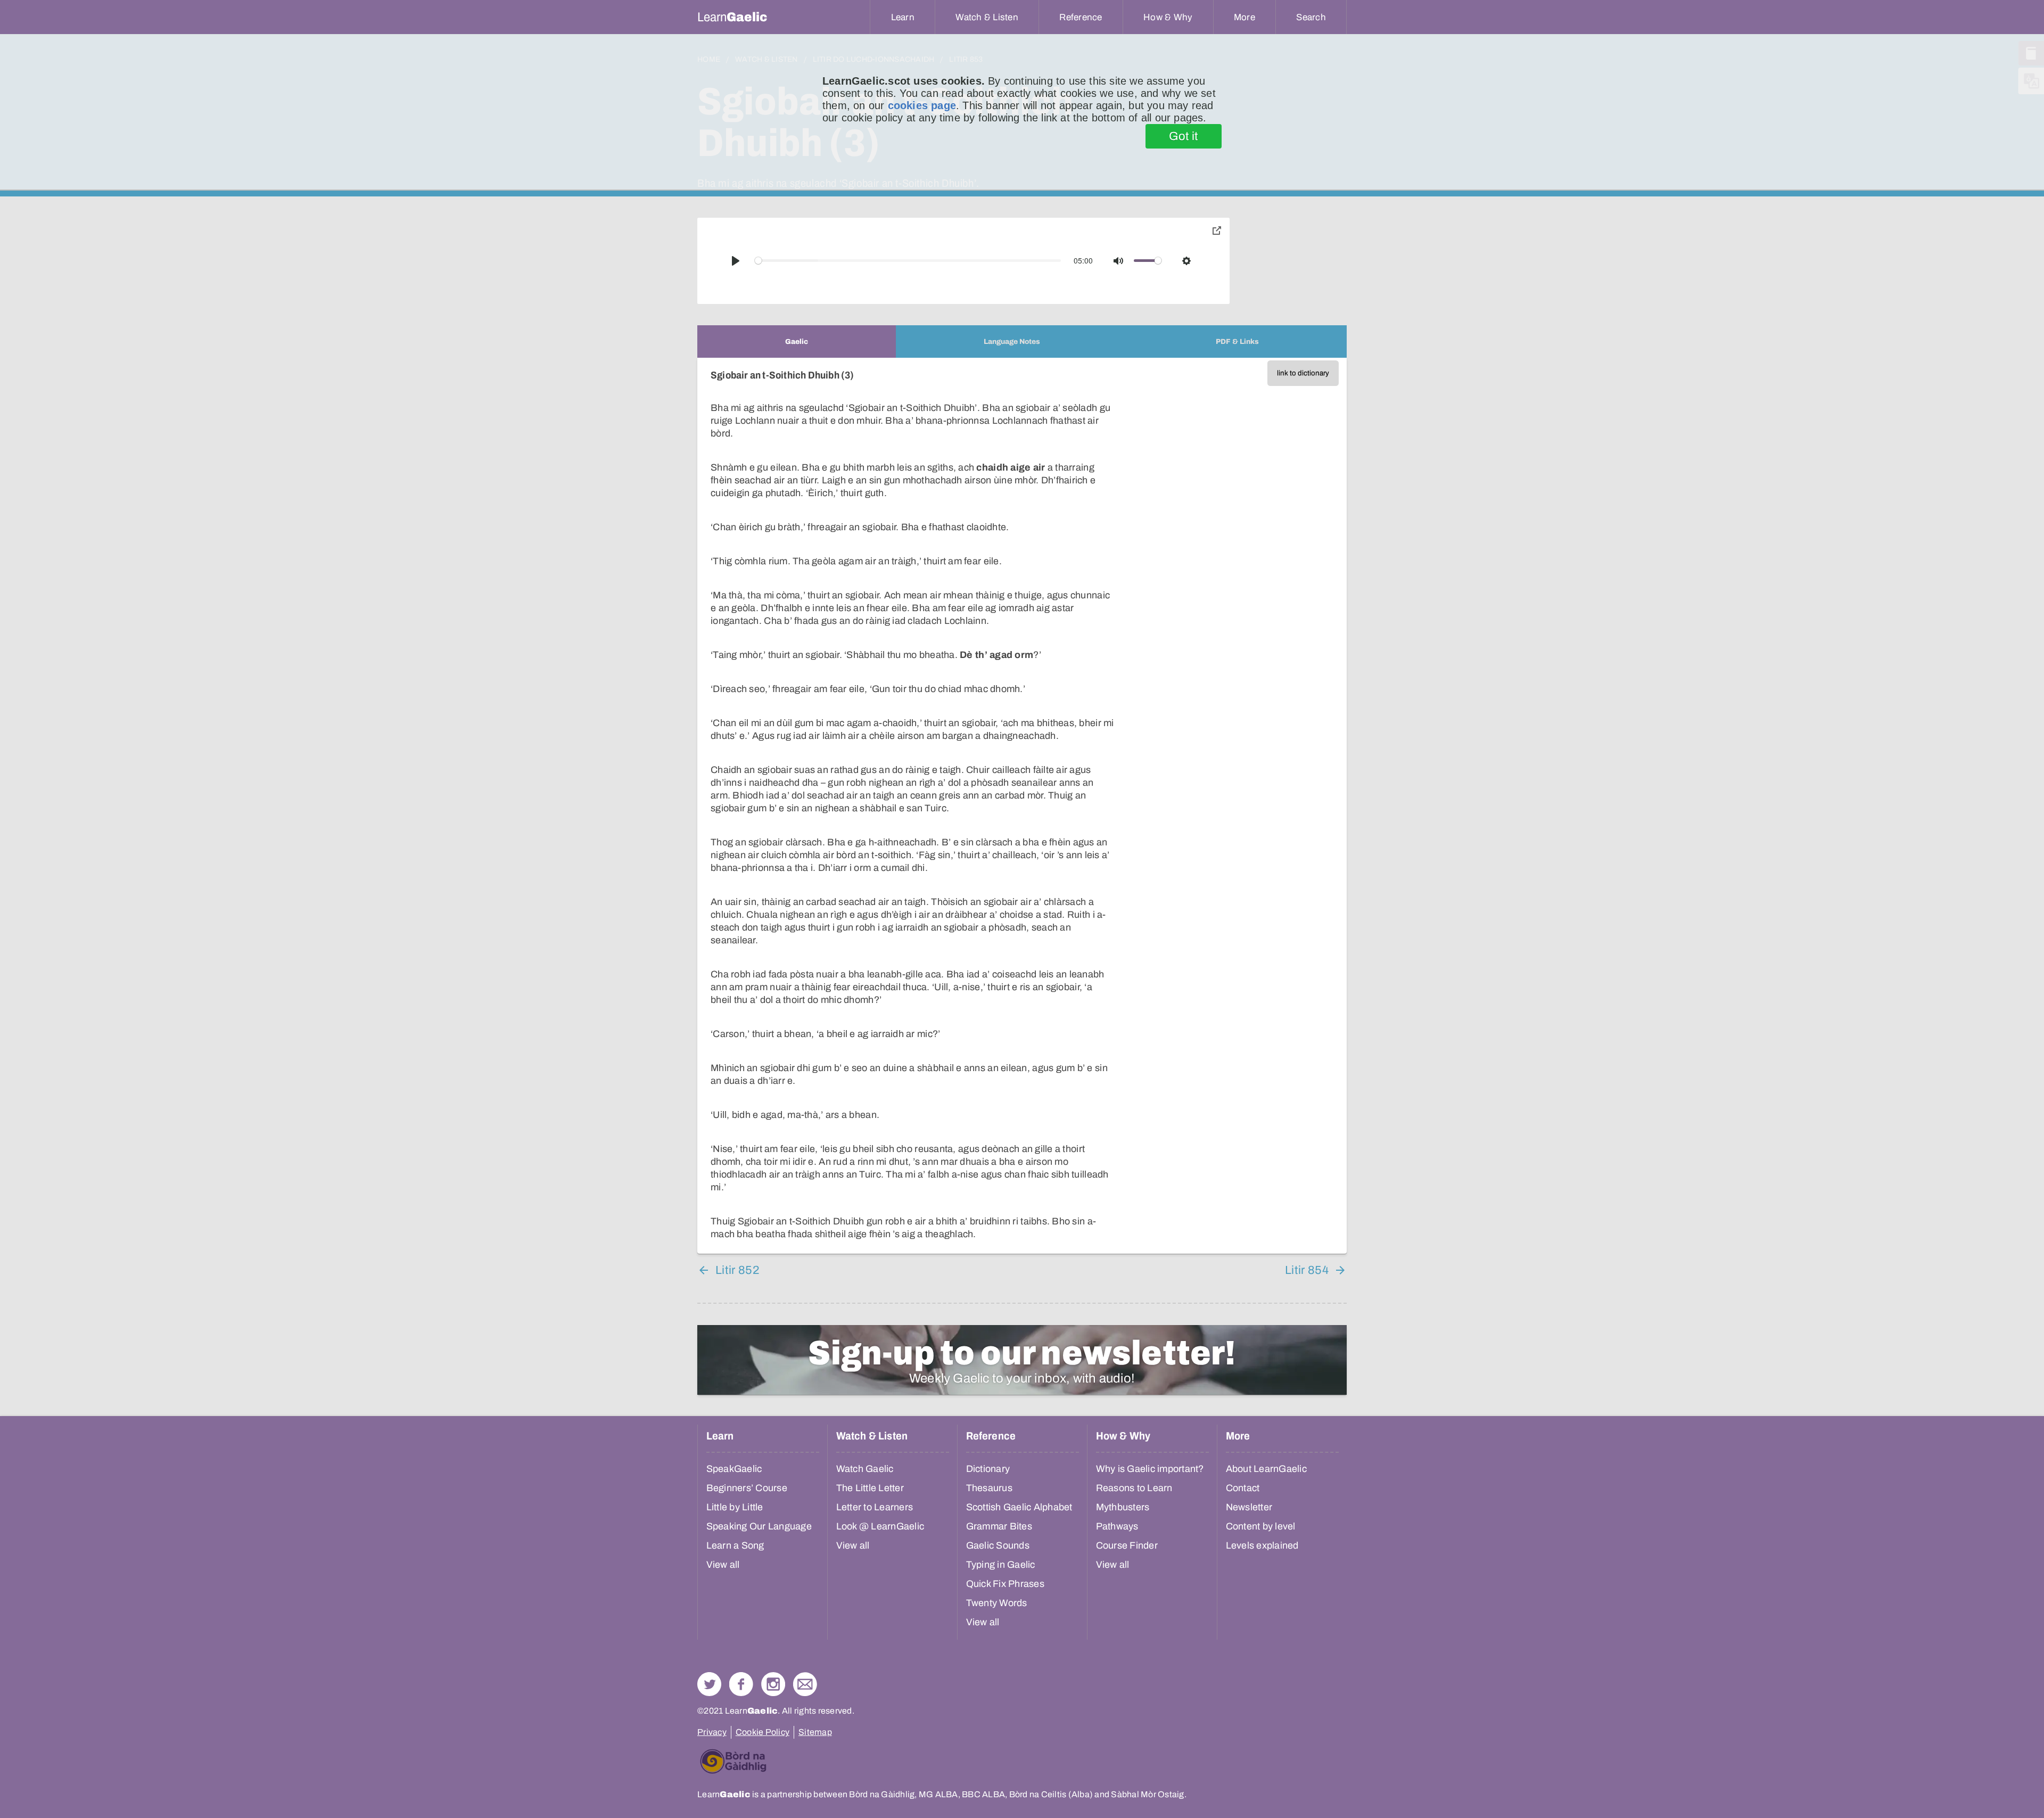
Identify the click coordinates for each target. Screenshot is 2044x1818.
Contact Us (805, 1684)
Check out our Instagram (773, 1684)
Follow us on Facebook (741, 1684)
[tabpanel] (1022, 806)
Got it (1184, 136)
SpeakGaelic (734, 1469)
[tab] (797, 342)
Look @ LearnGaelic (880, 1526)
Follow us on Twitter (709, 1684)
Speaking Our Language (759, 1526)
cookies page (922, 105)
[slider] (908, 261)
